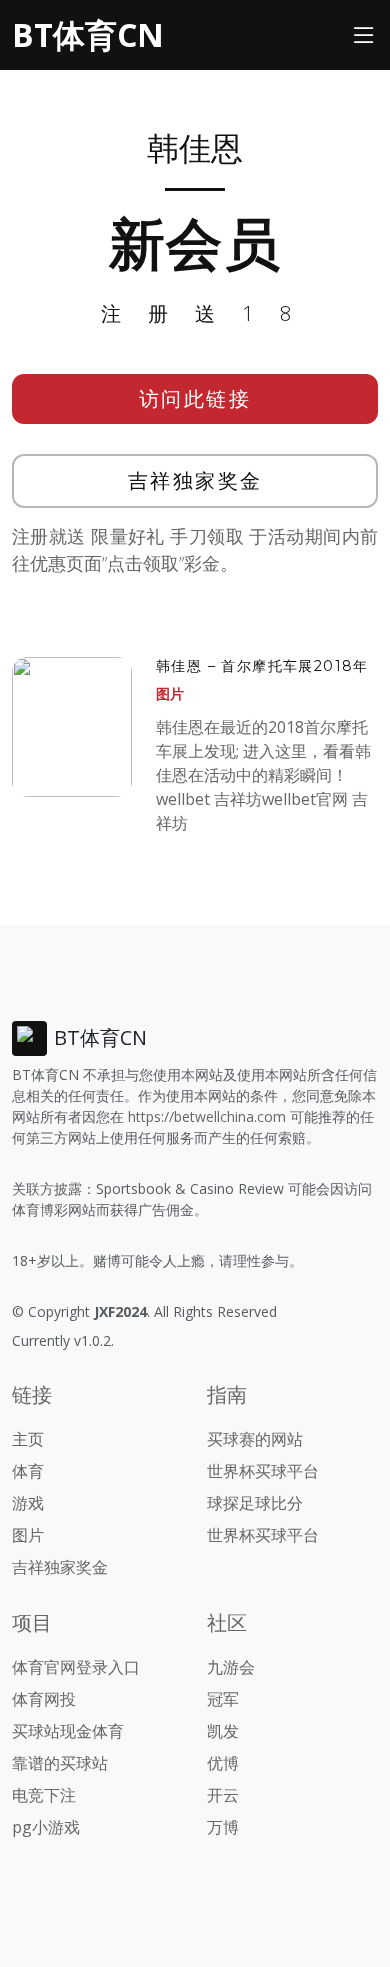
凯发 (223, 1731)
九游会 (231, 1667)
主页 (28, 1439)
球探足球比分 (255, 1503)
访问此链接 (195, 398)
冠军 (223, 1699)
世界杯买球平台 (263, 1471)
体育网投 (44, 1699)
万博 (223, 1827)
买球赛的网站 (255, 1439)
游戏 (28, 1503)
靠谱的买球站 (60, 1763)
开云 (223, 1795)
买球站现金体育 (68, 1731)
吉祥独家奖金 (195, 480)
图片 (170, 693)
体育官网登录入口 (76, 1667)
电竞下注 (44, 1795)
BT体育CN (88, 34)
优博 (223, 1763)
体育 (28, 1471)
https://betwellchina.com (207, 1116)
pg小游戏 (46, 1827)
